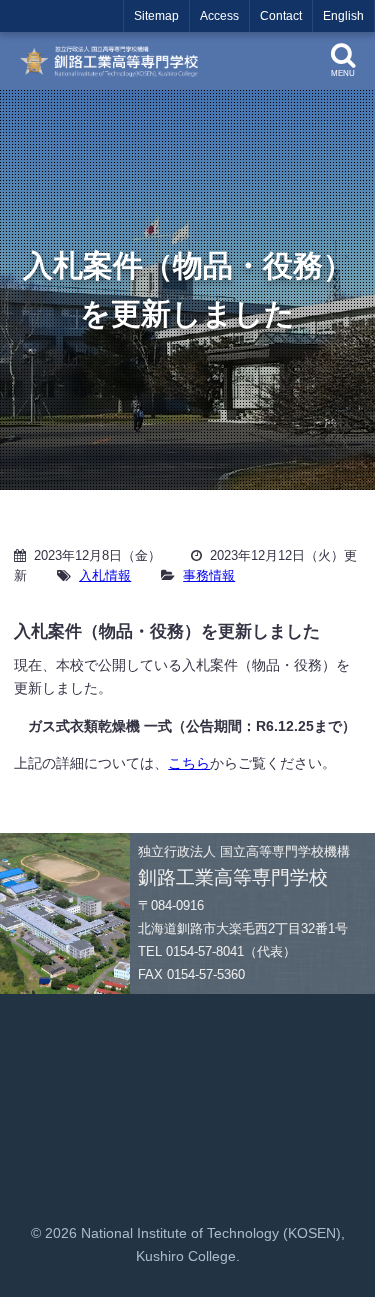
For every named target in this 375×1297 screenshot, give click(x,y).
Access (219, 16)
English (343, 16)
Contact (281, 16)
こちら (189, 763)
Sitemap (156, 16)
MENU (343, 73)
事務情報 (209, 575)
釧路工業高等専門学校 (114, 61)
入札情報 (105, 575)
